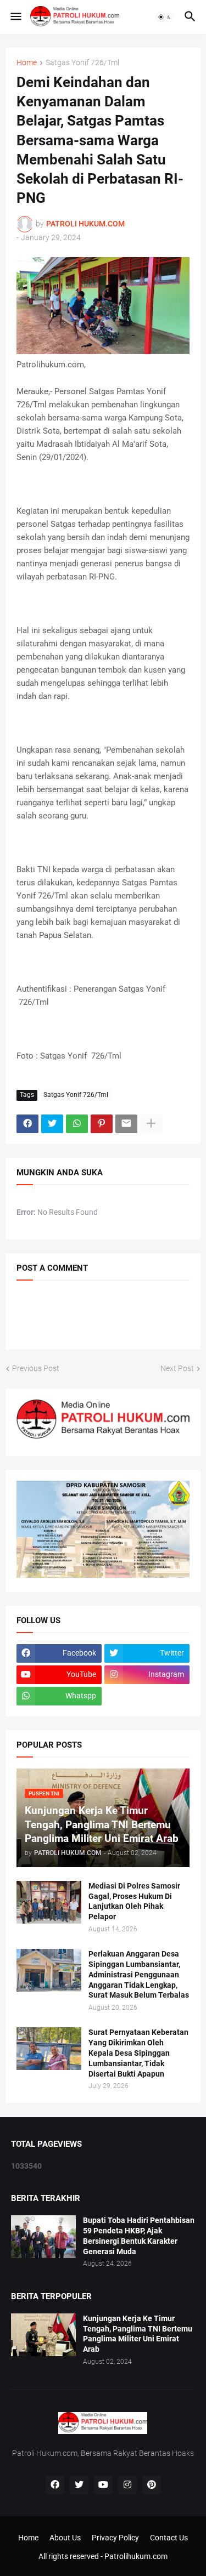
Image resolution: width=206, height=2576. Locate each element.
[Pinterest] (102, 1124)
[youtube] (103, 2485)
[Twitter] (52, 1124)
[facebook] (55, 2485)
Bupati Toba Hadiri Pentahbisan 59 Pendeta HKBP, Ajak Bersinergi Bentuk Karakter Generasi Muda (139, 2236)
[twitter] (79, 2485)
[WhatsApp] (77, 1124)
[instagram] (127, 2485)
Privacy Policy (115, 2538)
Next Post (177, 1368)
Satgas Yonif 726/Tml (82, 63)
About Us (65, 2538)
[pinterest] (152, 2485)
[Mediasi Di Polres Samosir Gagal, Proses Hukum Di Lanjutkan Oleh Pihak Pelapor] (49, 1902)
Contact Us (169, 2538)
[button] (15, 17)
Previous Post (36, 1368)
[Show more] (151, 1124)
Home (27, 63)
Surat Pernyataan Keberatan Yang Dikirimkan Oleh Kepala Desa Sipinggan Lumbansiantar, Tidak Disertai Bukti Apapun (138, 2053)
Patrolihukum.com (136, 2556)
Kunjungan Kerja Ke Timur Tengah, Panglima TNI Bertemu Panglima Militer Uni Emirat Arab (138, 2334)
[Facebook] (27, 1124)
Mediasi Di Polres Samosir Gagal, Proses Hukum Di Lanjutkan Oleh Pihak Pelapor (134, 1901)
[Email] (126, 1124)
